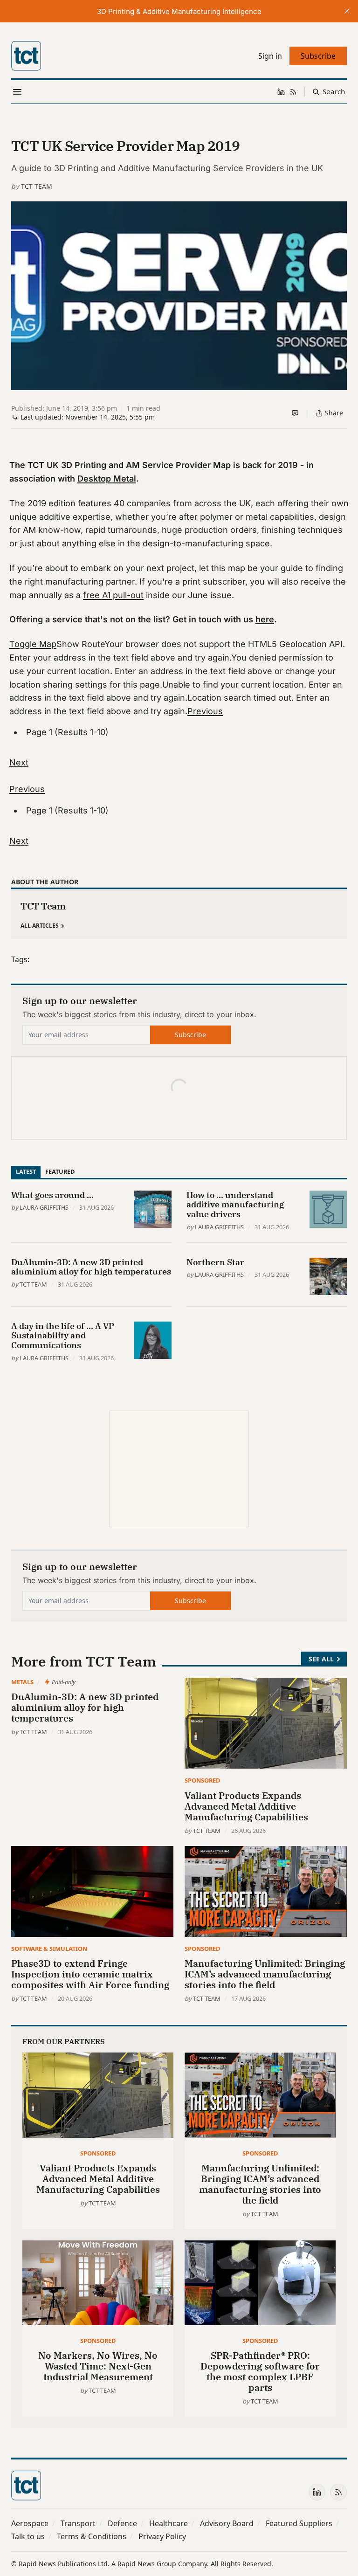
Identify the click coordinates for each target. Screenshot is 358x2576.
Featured (60, 1171)
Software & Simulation (49, 1949)
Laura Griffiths (44, 1207)
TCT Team (37, 186)
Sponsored (202, 1780)
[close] (347, 11)
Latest (26, 1171)
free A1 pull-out (113, 595)
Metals (22, 1682)
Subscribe (190, 1035)
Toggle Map (33, 644)
